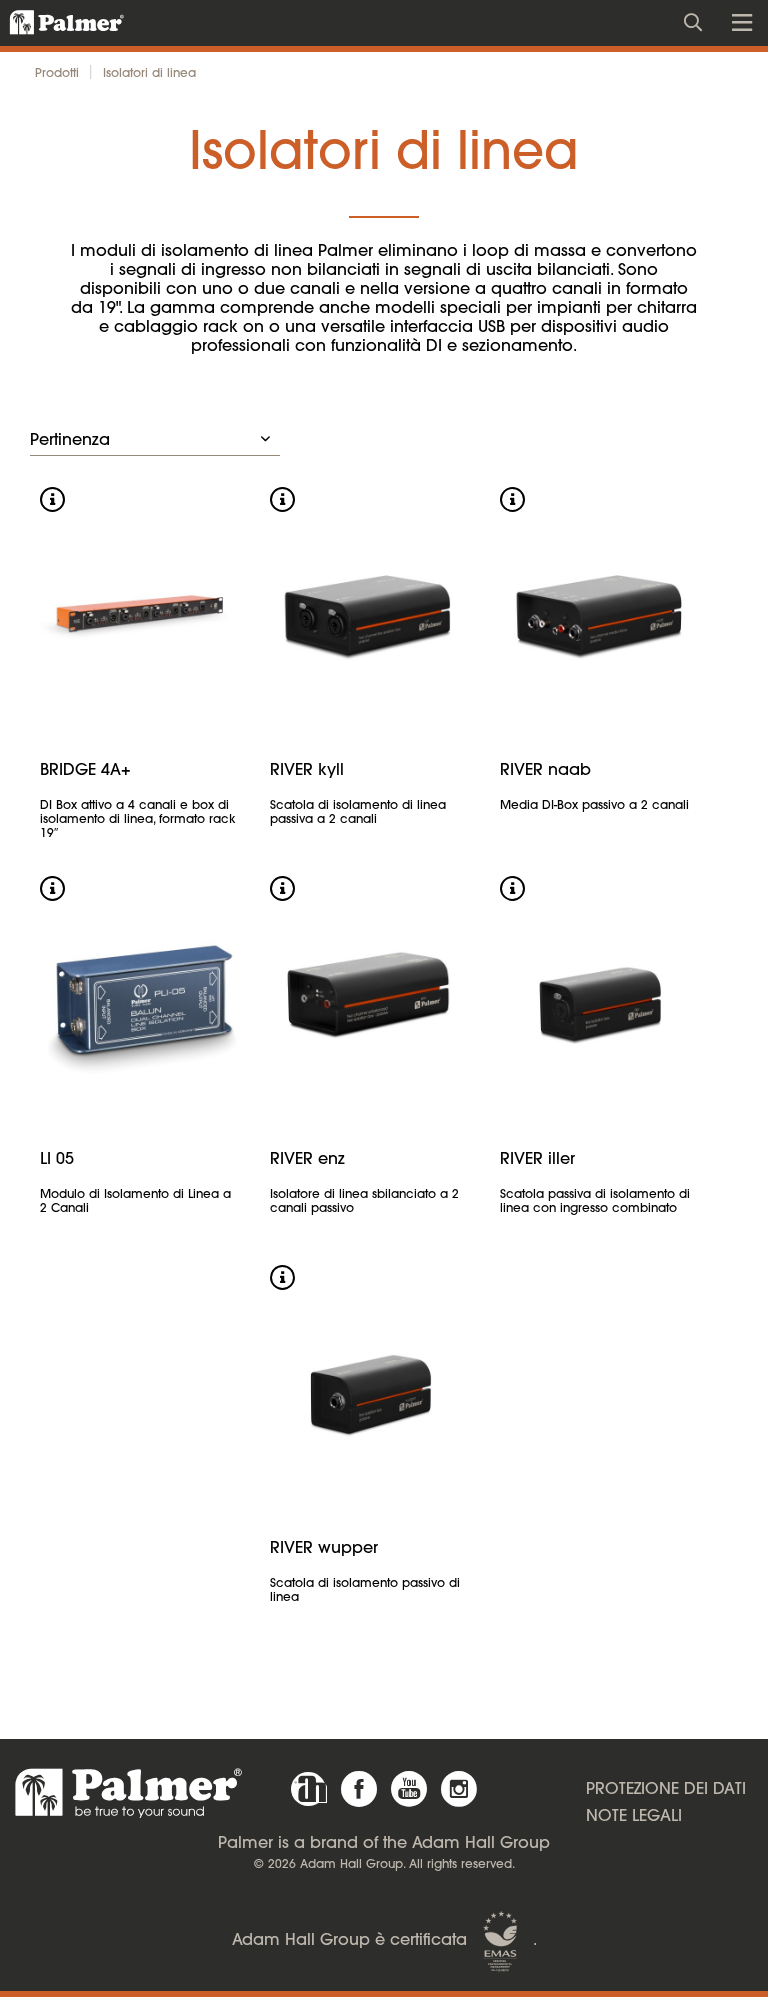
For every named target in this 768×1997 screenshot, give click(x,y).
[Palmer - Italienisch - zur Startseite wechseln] (55, 23)
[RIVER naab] (600, 612)
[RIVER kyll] (370, 612)
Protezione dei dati (666, 1790)
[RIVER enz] (370, 1001)
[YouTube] (409, 1789)
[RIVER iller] (600, 1001)
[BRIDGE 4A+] (140, 612)
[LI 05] (140, 1001)
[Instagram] (459, 1789)
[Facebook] (359, 1789)
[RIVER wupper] (370, 1390)
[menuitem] (698, 20)
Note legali (634, 1817)
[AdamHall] (309, 1789)
